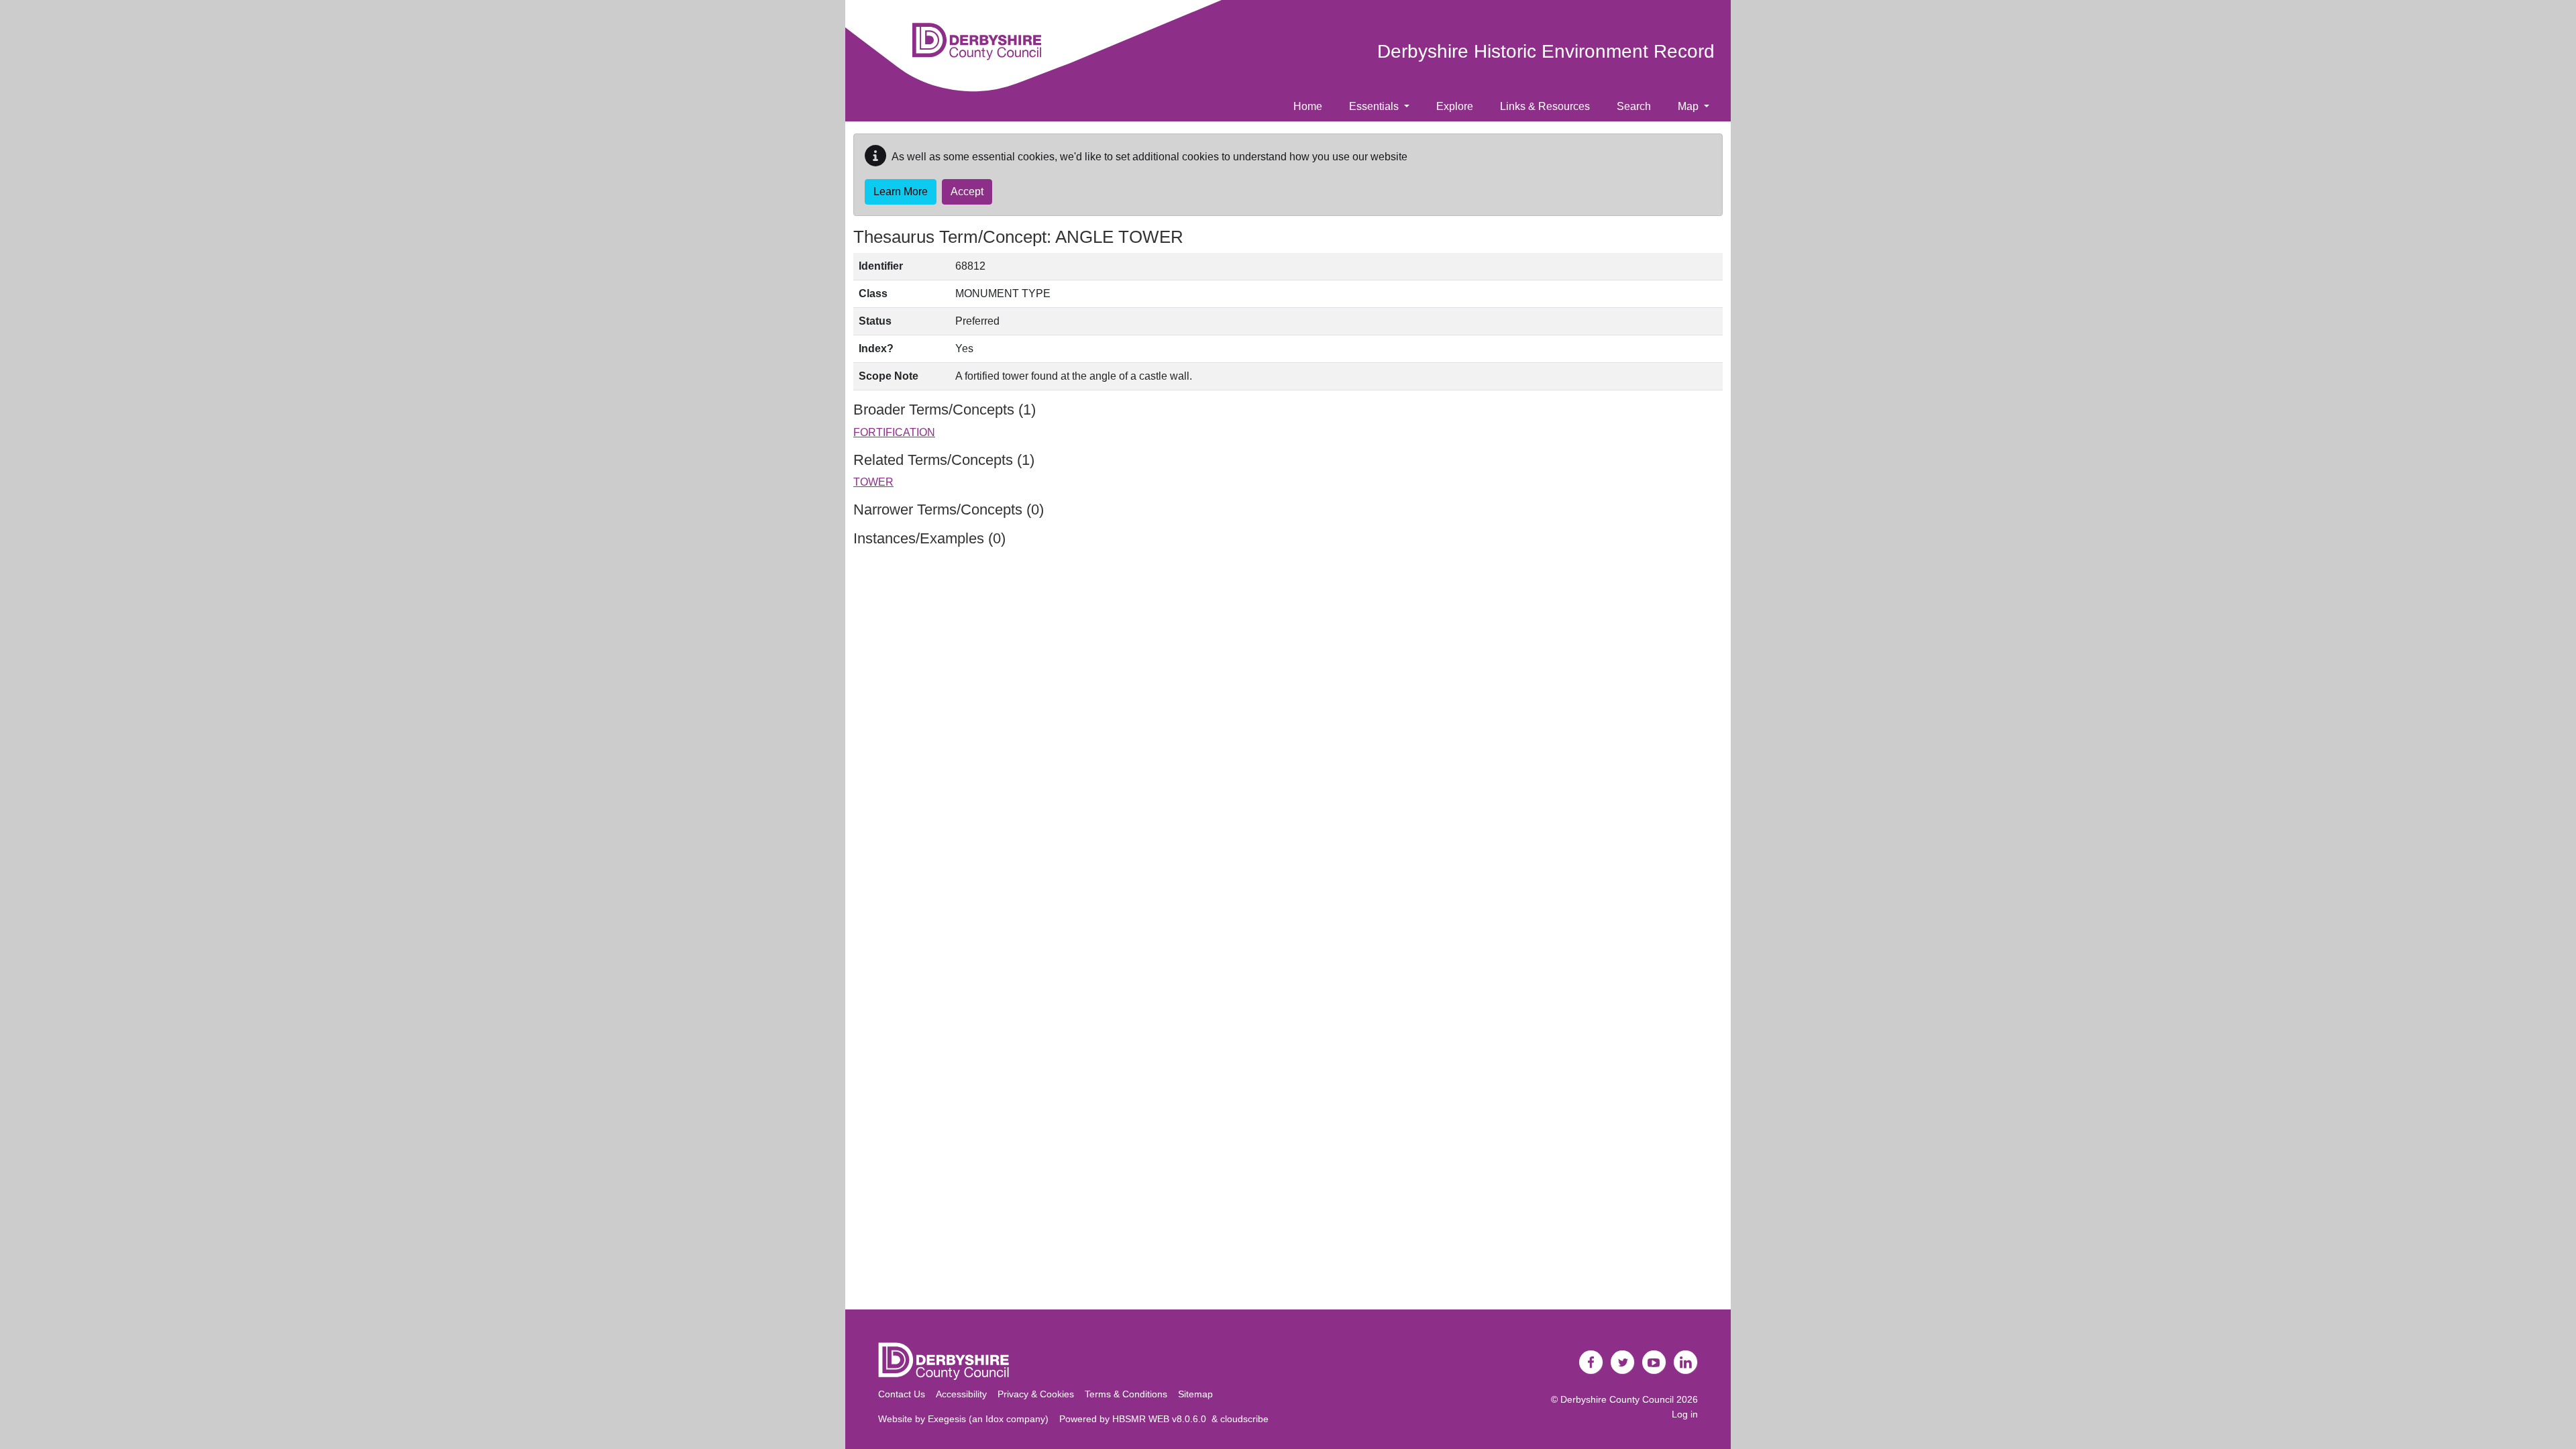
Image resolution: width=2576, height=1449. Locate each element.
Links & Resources (1545, 106)
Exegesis (947, 1419)
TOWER (873, 482)
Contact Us (902, 1394)
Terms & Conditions (1126, 1394)
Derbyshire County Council (1617, 1399)
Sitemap (1195, 1394)
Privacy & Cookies (1036, 1394)
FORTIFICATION (894, 432)
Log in (1685, 1414)
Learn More (901, 192)
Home (1308, 106)
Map (1689, 106)
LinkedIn (1686, 1362)
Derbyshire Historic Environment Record (1546, 51)
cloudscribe (1244, 1419)
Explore (1455, 106)
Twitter (1623, 1362)
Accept (967, 192)
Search (1634, 106)
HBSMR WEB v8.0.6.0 (1162, 1419)
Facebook (1591, 1362)
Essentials (1375, 106)
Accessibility (961, 1394)
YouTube (1654, 1362)
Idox (995, 1419)
